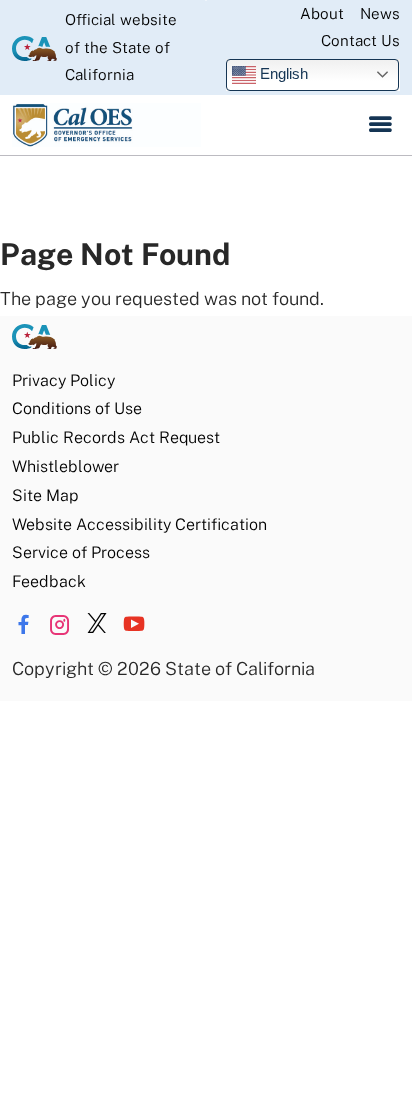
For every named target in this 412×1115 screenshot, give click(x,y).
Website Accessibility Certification (139, 524)
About (322, 13)
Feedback (49, 581)
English (282, 73)
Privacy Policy (63, 380)
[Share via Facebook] (23, 625)
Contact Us (360, 40)
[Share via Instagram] (60, 625)
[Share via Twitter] (97, 625)
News (380, 13)
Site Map (45, 495)
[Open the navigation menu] (380, 125)
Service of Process (81, 552)
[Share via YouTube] (134, 625)
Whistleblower (65, 466)
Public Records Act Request (116, 437)
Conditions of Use (77, 408)
